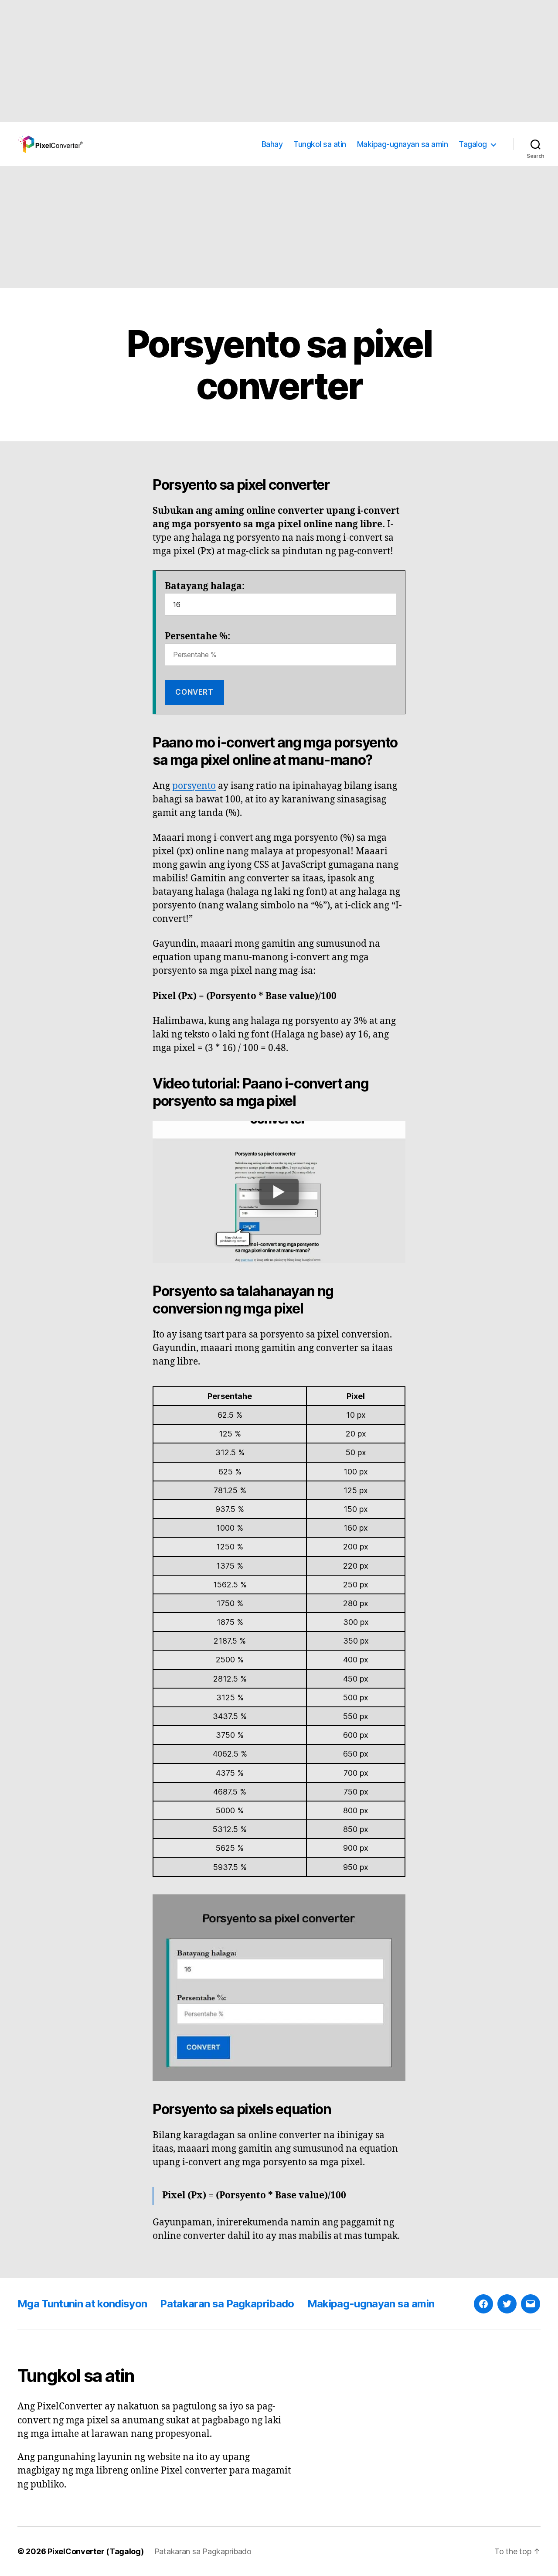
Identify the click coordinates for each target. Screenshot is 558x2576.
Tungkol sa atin (320, 144)
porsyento (194, 786)
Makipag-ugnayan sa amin (403, 144)
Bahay (272, 144)
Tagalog (473, 144)
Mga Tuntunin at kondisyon (82, 2304)
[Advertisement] (262, 61)
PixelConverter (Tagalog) (96, 2551)
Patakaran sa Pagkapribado (227, 2304)
